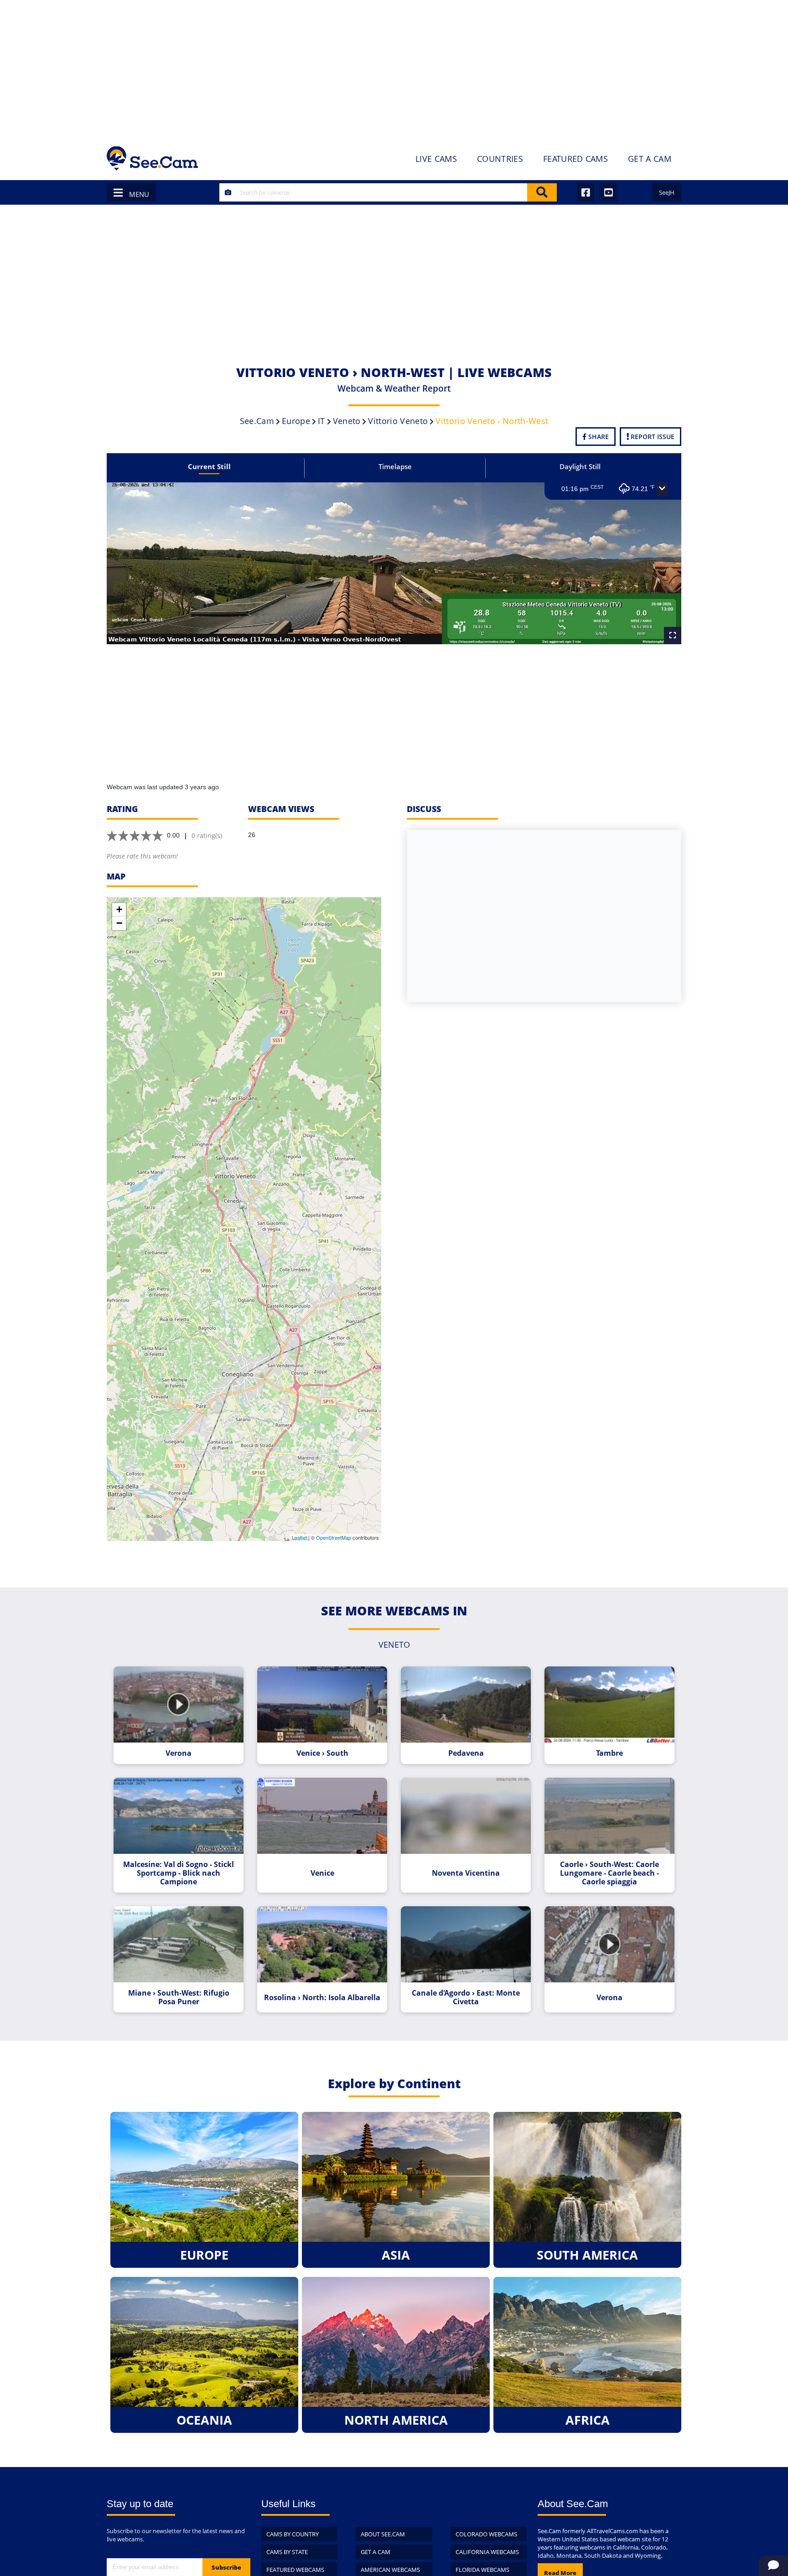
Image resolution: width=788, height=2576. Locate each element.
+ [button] (119, 909)
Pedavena (466, 1753)
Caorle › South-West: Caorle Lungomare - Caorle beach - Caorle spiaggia (609, 1873)
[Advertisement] (394, 68)
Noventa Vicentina (466, 1873)
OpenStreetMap (334, 1537)
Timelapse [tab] (395, 466)
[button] (662, 489)
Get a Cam (376, 2552)
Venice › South (322, 1753)
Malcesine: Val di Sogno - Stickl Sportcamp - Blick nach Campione (179, 1873)
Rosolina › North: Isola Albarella (322, 1998)
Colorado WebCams (486, 2534)
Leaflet (299, 1537)
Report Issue (652, 437)
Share (598, 437)
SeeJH (667, 192)
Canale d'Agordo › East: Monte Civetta (466, 1997)
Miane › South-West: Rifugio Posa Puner (179, 1997)
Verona (179, 1753)
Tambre (609, 1753)
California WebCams (487, 2552)
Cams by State (287, 2552)
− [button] (119, 923)
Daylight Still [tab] (580, 466)
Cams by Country (293, 2534)
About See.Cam (383, 2534)
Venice (322, 1873)
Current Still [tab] (209, 466)
